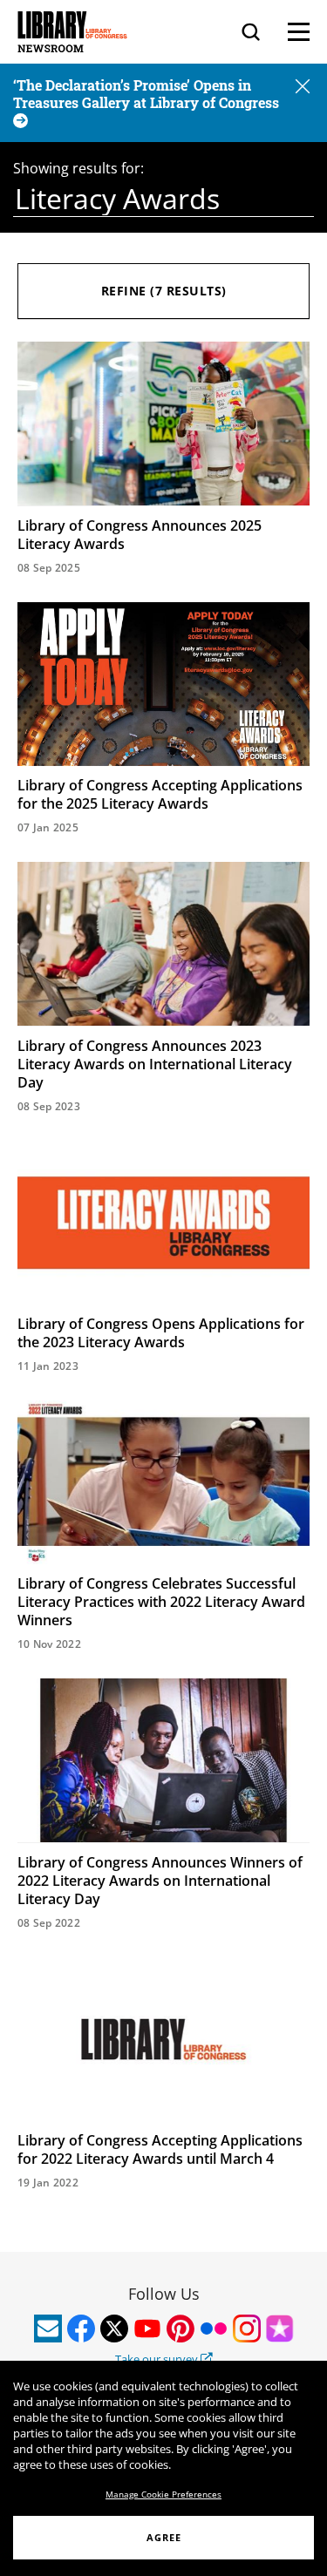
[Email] (48, 2329)
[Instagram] (247, 2329)
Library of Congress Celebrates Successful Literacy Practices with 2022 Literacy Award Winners (161, 1602)
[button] (303, 88)
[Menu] (299, 32)
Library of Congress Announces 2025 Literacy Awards (140, 535)
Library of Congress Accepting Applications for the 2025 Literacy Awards (160, 794)
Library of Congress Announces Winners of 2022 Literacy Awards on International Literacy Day (160, 1881)
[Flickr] (214, 2329)
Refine (164, 291)
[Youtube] (147, 2329)
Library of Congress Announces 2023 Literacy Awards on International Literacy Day (155, 1064)
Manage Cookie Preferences (163, 2494)
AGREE (164, 2537)
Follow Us (164, 2294)
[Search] (251, 32)
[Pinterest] (181, 2329)
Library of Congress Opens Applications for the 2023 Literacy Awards (161, 1333)
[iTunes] (280, 2329)
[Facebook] (81, 2329)
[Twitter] (114, 2329)
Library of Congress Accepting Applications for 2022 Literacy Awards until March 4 (160, 2149)
